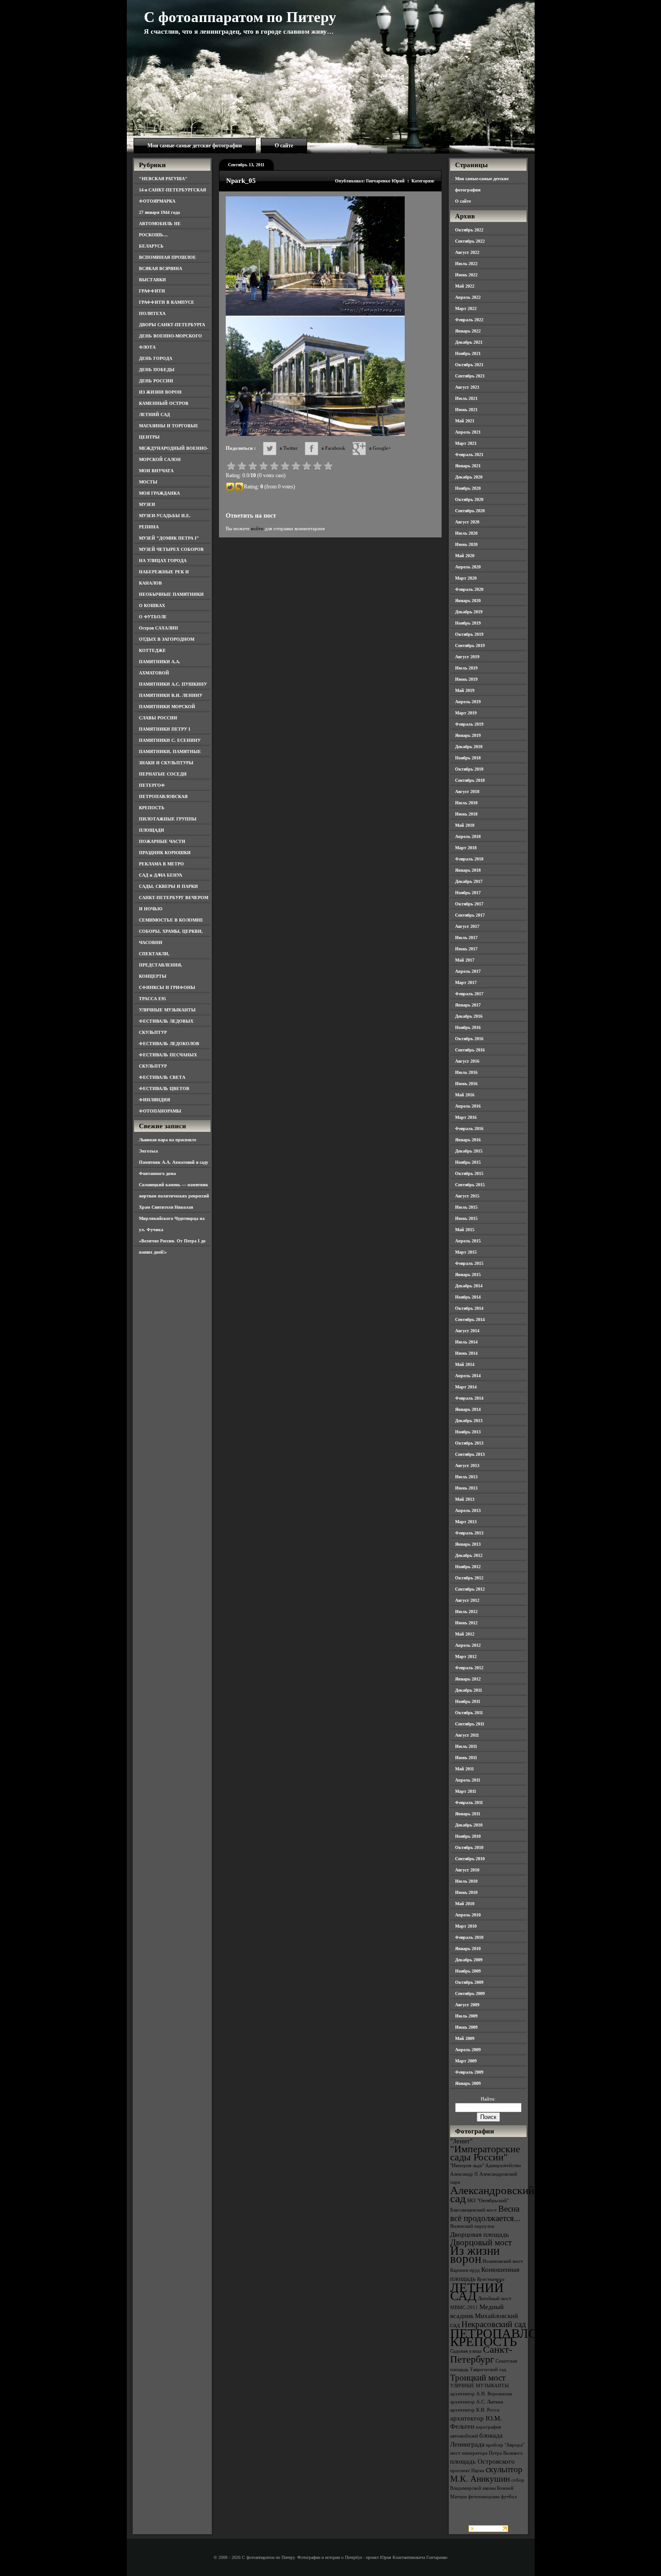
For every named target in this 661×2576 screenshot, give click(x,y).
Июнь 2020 (466, 544)
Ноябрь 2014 (468, 1297)
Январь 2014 (468, 1409)
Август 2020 (467, 522)
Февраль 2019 (469, 724)
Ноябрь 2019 (468, 623)
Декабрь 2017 (469, 881)
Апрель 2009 (468, 2050)
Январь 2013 (468, 1544)
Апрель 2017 (468, 971)
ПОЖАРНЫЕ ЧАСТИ (162, 841)
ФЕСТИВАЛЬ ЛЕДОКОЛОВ (169, 1044)
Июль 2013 (466, 1477)
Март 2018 (466, 848)
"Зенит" (461, 2141)
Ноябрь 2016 (468, 1027)
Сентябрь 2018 (470, 780)
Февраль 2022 (469, 320)
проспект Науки (467, 2471)
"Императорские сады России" (485, 2153)
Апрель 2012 (468, 1645)
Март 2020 (466, 578)
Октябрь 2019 (469, 634)
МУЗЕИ (147, 504)
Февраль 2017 (469, 994)
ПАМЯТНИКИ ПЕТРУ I (165, 729)
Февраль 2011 (469, 1802)
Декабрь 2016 (469, 1016)
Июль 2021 (466, 398)
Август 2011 (467, 1735)
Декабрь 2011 (469, 1690)
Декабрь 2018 (469, 747)
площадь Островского (482, 2461)
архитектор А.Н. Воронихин (481, 2394)
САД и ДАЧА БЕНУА (161, 875)
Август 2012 (467, 1600)
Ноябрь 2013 (468, 1432)
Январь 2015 (468, 1275)
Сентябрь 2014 (470, 1319)
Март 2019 (466, 713)
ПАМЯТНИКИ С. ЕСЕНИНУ (170, 740)
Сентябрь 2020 (470, 511)
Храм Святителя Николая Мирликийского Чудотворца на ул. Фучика (172, 1218)
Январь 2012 (468, 1679)
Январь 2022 (468, 331)
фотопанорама (484, 2497)
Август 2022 (467, 252)
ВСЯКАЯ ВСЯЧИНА (161, 268)
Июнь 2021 (466, 410)
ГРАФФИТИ (152, 291)
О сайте (284, 146)
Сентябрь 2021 (470, 376)
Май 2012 (465, 1634)
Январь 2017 (468, 1005)
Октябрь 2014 (469, 1308)
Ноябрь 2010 (468, 1836)
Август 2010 (467, 1870)
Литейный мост (495, 2299)
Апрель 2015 (468, 1241)
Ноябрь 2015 (468, 1162)
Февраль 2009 (469, 2072)
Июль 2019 (466, 668)
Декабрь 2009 (469, 1960)
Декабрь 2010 (469, 1825)
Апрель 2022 (468, 297)
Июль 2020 (466, 533)
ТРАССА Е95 (152, 999)
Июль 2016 (466, 1072)
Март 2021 (466, 443)
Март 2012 (466, 1656)
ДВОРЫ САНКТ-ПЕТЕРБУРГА (172, 325)
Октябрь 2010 (469, 1847)
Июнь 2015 (466, 1218)
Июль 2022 (466, 264)
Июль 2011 (466, 1746)
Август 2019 (467, 657)
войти (257, 528)
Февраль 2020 (469, 589)
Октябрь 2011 (469, 1713)
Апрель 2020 (468, 567)
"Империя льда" (467, 2166)
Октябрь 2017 (469, 904)
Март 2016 (466, 1117)
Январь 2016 (468, 1140)
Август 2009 (467, 2005)
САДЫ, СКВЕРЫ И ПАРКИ (168, 886)
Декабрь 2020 (469, 477)
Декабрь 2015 (469, 1151)
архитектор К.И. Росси (475, 2410)
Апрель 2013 (468, 1510)
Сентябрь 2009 (470, 1993)
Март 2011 (466, 1791)
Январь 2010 (468, 1949)
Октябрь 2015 (469, 1173)
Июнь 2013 (466, 1488)
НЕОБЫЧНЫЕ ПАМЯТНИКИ (171, 594)
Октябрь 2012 (469, 1578)
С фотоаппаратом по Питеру (240, 17)
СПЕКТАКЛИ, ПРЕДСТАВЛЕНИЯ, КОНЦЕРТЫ (161, 965)
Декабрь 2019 (469, 612)
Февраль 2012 (469, 1668)
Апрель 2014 (468, 1376)
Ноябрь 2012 (468, 1567)
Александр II (464, 2174)
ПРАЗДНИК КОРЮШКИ (165, 853)
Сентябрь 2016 (470, 1050)
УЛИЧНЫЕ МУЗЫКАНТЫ (167, 1010)
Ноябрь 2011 (468, 1701)
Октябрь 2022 (469, 230)
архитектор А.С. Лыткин (477, 2402)
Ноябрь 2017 (468, 893)
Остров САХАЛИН (159, 628)
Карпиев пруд (465, 2270)
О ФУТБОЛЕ (153, 617)
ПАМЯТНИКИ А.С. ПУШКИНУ (173, 684)
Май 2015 (465, 1230)
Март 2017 (466, 982)
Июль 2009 (466, 2016)
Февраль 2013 (469, 1533)
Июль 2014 (466, 1342)
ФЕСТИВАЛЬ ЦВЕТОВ (164, 1088)
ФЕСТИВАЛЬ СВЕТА (162, 1077)
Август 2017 (467, 926)
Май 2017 (465, 960)
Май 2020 (465, 556)
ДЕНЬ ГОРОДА (156, 358)
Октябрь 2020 (469, 499)
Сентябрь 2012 (470, 1589)
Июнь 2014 (466, 1353)
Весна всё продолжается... (485, 2213)
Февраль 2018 (469, 859)
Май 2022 (465, 286)
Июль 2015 (466, 1207)
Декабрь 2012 (469, 1555)
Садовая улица (466, 2351)
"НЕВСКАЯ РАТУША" (163, 179)
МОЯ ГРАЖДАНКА (159, 493)
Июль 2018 (466, 803)
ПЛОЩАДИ (152, 830)
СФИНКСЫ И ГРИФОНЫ (167, 987)
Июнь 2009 (466, 2027)
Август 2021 (467, 387)
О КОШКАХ (152, 605)
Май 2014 (465, 1364)
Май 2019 (465, 690)
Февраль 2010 (469, 1937)
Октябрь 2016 (469, 1039)
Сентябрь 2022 (470, 241)
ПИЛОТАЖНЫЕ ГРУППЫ (168, 819)
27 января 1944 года (159, 212)
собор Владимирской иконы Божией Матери (487, 2488)
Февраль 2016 (469, 1128)
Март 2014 (466, 1387)
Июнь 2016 (466, 1084)
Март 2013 (466, 1522)
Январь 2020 (468, 601)
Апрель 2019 (468, 702)
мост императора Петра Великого (487, 2453)
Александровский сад (492, 2194)
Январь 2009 (468, 2083)
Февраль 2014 (469, 1398)
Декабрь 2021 (469, 342)
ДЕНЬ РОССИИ (156, 381)
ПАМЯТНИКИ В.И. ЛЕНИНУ (171, 695)
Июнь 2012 (466, 1623)
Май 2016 (465, 1095)
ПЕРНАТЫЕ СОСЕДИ (163, 774)
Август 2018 (467, 791)
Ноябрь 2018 (468, 758)
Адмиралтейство (503, 2166)
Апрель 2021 (468, 432)
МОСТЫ (148, 482)
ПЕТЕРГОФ (152, 785)
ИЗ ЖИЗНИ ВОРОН (160, 392)
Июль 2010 (466, 1881)
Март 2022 (466, 308)
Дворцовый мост (481, 2242)
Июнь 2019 (466, 679)
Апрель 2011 (468, 1780)
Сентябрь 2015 (470, 1185)
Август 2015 (467, 1196)
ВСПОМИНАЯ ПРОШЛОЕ (167, 257)
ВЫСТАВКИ (152, 280)
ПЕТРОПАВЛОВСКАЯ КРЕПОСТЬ (516, 2337)
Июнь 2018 (466, 814)
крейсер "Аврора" (505, 2445)
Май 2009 (465, 2038)
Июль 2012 (466, 1612)
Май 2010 (465, 1904)
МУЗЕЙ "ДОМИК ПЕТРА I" (169, 538)
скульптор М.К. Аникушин (486, 2474)
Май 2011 (464, 1769)
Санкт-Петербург (481, 2354)
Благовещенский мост (473, 2210)
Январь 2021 (468, 466)
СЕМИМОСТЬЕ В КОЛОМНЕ (171, 920)
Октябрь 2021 (469, 365)
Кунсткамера (491, 2279)
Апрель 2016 (468, 1106)
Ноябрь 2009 (468, 1971)
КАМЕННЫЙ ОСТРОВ (164, 403)
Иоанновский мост (503, 2261)
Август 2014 (467, 1331)
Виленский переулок (472, 2226)
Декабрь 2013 (469, 1421)
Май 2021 (465, 421)
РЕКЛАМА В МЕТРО (161, 864)
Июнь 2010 (466, 1892)
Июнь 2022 (466, 275)
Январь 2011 (468, 1814)
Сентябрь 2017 (470, 915)
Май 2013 (465, 1499)
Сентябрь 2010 (470, 1859)
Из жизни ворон (475, 2255)
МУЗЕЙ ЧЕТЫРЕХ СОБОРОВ (171, 549)
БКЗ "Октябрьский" (488, 2201)
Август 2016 (467, 1061)
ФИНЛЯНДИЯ (154, 1100)
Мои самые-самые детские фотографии (195, 146)
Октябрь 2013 (469, 1443)
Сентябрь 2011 (470, 1724)
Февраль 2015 (469, 1263)
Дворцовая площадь (480, 2234)
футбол (509, 2497)
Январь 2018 (468, 870)
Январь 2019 (468, 735)
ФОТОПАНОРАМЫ (160, 1111)
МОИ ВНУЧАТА (156, 471)
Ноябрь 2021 (468, 353)
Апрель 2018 (468, 836)
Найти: (488, 2099)
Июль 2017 (466, 938)
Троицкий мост (478, 2378)
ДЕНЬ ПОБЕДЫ (157, 370)
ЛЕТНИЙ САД (154, 415)
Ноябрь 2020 (468, 488)
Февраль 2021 (469, 454)
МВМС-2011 (464, 2308)
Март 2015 (466, 1252)
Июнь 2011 (466, 1758)
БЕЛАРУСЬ (151, 246)
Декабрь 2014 (469, 1286)
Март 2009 (466, 2061)
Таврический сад (488, 2370)
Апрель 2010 (468, 1915)
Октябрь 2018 (469, 769)
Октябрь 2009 (469, 1982)
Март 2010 (466, 1926)
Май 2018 (465, 825)
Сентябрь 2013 (470, 1454)
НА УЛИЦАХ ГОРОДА (163, 561)
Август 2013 (467, 1465)
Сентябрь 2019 (470, 645)
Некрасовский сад (494, 2324)
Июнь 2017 (466, 949)
